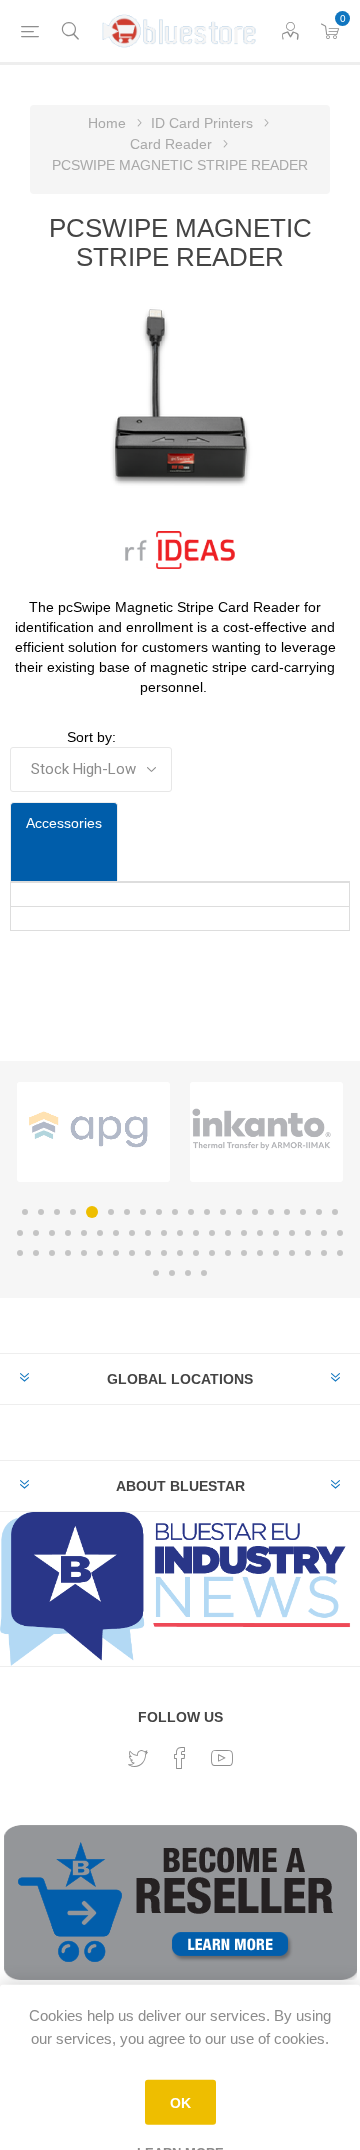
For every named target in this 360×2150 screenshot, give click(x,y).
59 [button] (292, 1253)
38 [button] (292, 1233)
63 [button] (156, 1273)
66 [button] (204, 1273)
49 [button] (132, 1253)
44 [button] (52, 1253)
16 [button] (271, 1212)
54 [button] (212, 1253)
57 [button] (260, 1253)
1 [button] (25, 1212)
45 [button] (68, 1253)
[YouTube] (222, 1758)
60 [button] (308, 1253)
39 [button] (308, 1233)
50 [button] (148, 1253)
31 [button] (180, 1233)
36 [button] (260, 1233)
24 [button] (68, 1233)
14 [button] (239, 1212)
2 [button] (41, 1212)
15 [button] (255, 1212)
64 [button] (172, 1273)
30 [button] (164, 1233)
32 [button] (196, 1233)
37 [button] (276, 1233)
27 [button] (116, 1233)
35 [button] (244, 1233)
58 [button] (276, 1253)
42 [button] (20, 1253)
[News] (180, 1587)
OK (180, 2103)
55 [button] (228, 1253)
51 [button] (164, 1253)
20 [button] (335, 1212)
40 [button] (324, 1233)
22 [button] (36, 1233)
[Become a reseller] (180, 1911)
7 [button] (127, 1212)
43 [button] (36, 1253)
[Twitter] (138, 1759)
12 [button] (207, 1212)
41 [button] (340, 1233)
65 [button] (188, 1273)
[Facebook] (180, 1758)
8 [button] (143, 1212)
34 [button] (228, 1233)
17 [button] (287, 1212)
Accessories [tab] (64, 823)
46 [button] (84, 1253)
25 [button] (84, 1233)
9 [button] (159, 1212)
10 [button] (175, 1212)
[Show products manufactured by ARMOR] (126, 1129)
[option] (131, 1132)
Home (107, 123)
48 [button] (116, 1253)
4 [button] (73, 1212)
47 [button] (100, 1253)
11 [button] (191, 1212)
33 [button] (212, 1233)
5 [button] (89, 1212)
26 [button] (100, 1233)
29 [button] (148, 1233)
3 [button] (57, 1212)
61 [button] (324, 1253)
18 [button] (303, 1212)
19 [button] (319, 1212)
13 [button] (223, 1212)
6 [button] (108, 1212)
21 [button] (20, 1233)
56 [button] (244, 1253)
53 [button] (196, 1253)
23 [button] (52, 1233)
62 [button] (340, 1253)
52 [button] (180, 1253)
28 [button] (132, 1233)
